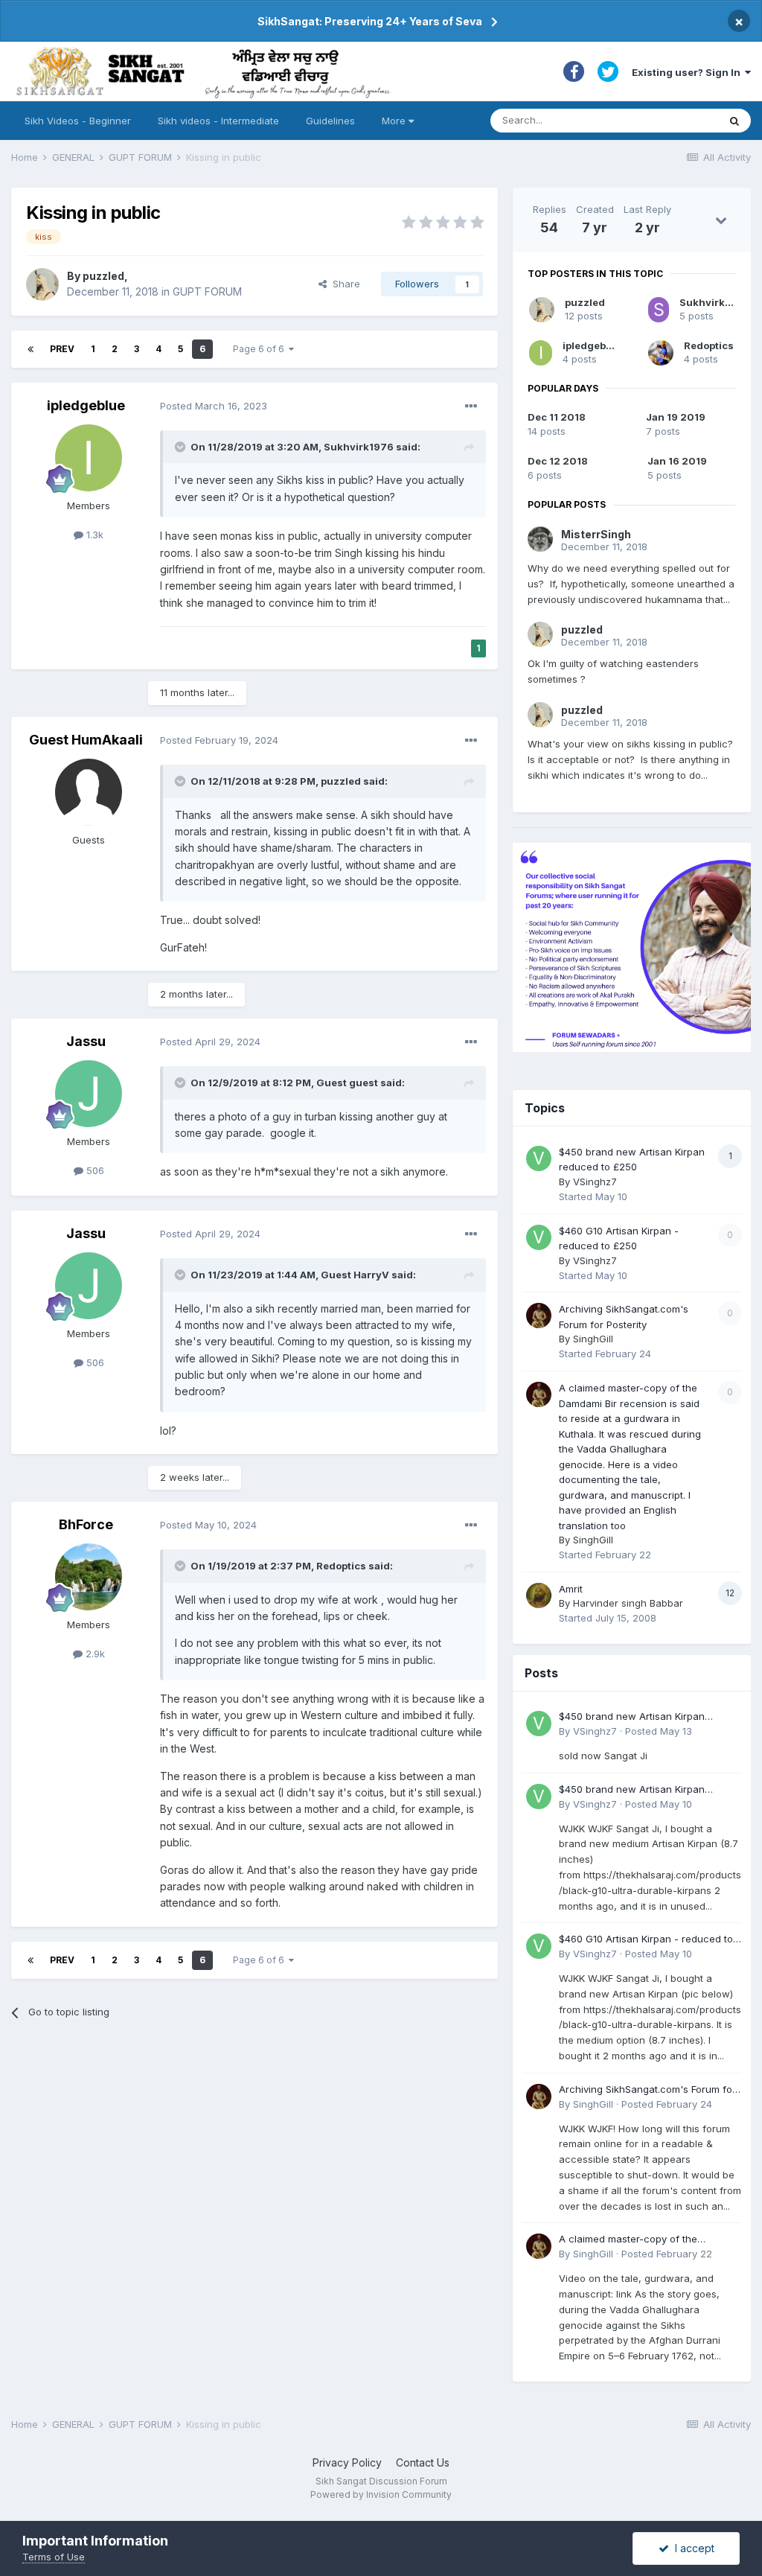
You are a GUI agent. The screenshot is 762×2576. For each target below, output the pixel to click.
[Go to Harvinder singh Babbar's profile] (539, 1595)
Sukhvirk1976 (359, 447)
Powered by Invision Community (381, 2494)
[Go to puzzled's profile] (42, 284)
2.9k (94, 1654)
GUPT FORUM (207, 291)
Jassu (86, 1041)
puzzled (103, 276)
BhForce (86, 1524)
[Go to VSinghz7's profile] (539, 1158)
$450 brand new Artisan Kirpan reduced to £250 (632, 1717)
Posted (214, 406)
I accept (692, 2548)
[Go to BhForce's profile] (89, 1577)
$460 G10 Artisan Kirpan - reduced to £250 (646, 1940)
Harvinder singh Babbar (628, 1603)
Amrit (571, 1589)
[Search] (734, 121)
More (394, 121)
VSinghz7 (595, 1182)
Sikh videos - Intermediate (218, 121)
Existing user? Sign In (688, 72)
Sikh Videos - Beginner (78, 121)
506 (94, 1170)
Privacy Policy (347, 2462)
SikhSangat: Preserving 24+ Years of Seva (370, 21)
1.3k (93, 535)
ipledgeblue (86, 405)
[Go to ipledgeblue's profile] (89, 458)
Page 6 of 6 (261, 349)
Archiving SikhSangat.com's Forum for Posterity (647, 2090)
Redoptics (341, 1566)
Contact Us (423, 2462)
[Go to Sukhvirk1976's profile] (659, 310)
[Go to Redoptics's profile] (661, 353)
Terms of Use (54, 2557)
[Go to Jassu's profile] (89, 1094)
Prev (62, 349)
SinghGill (593, 1339)
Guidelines (330, 121)
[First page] (31, 349)
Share (343, 284)
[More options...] (471, 407)
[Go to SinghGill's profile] (539, 1316)
